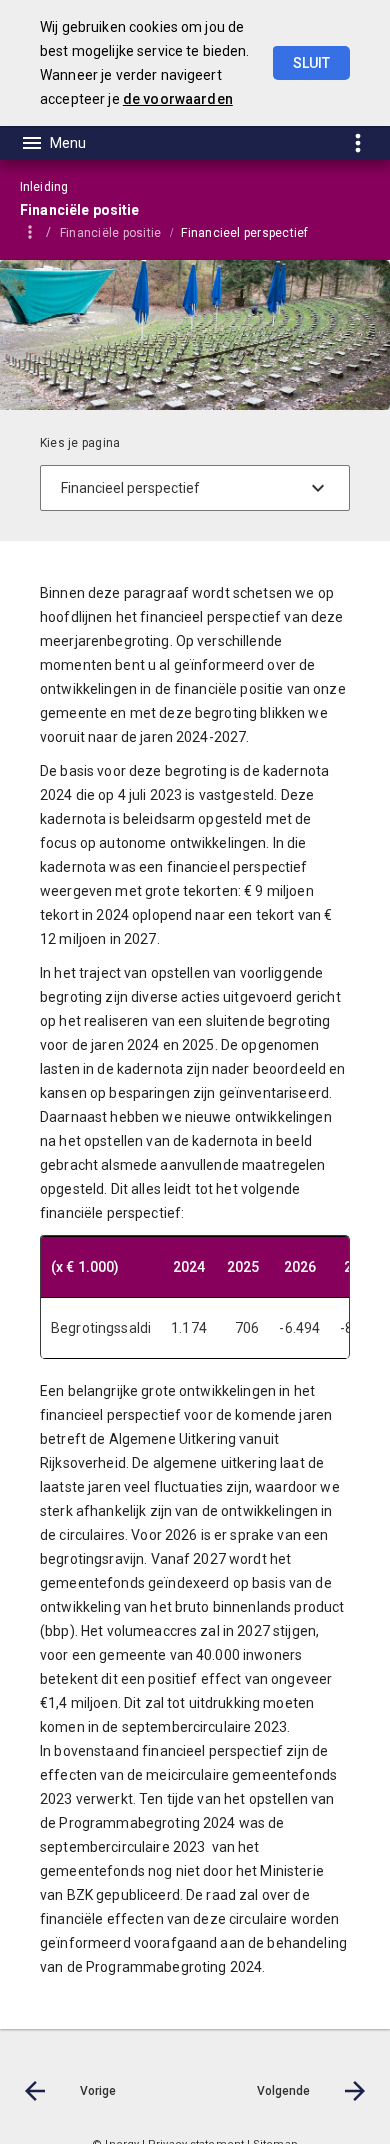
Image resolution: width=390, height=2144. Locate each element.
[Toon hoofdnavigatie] (53, 143)
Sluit (311, 63)
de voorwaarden (178, 99)
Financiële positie (110, 233)
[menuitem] (120, 232)
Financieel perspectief (244, 233)
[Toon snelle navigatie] (357, 142)
